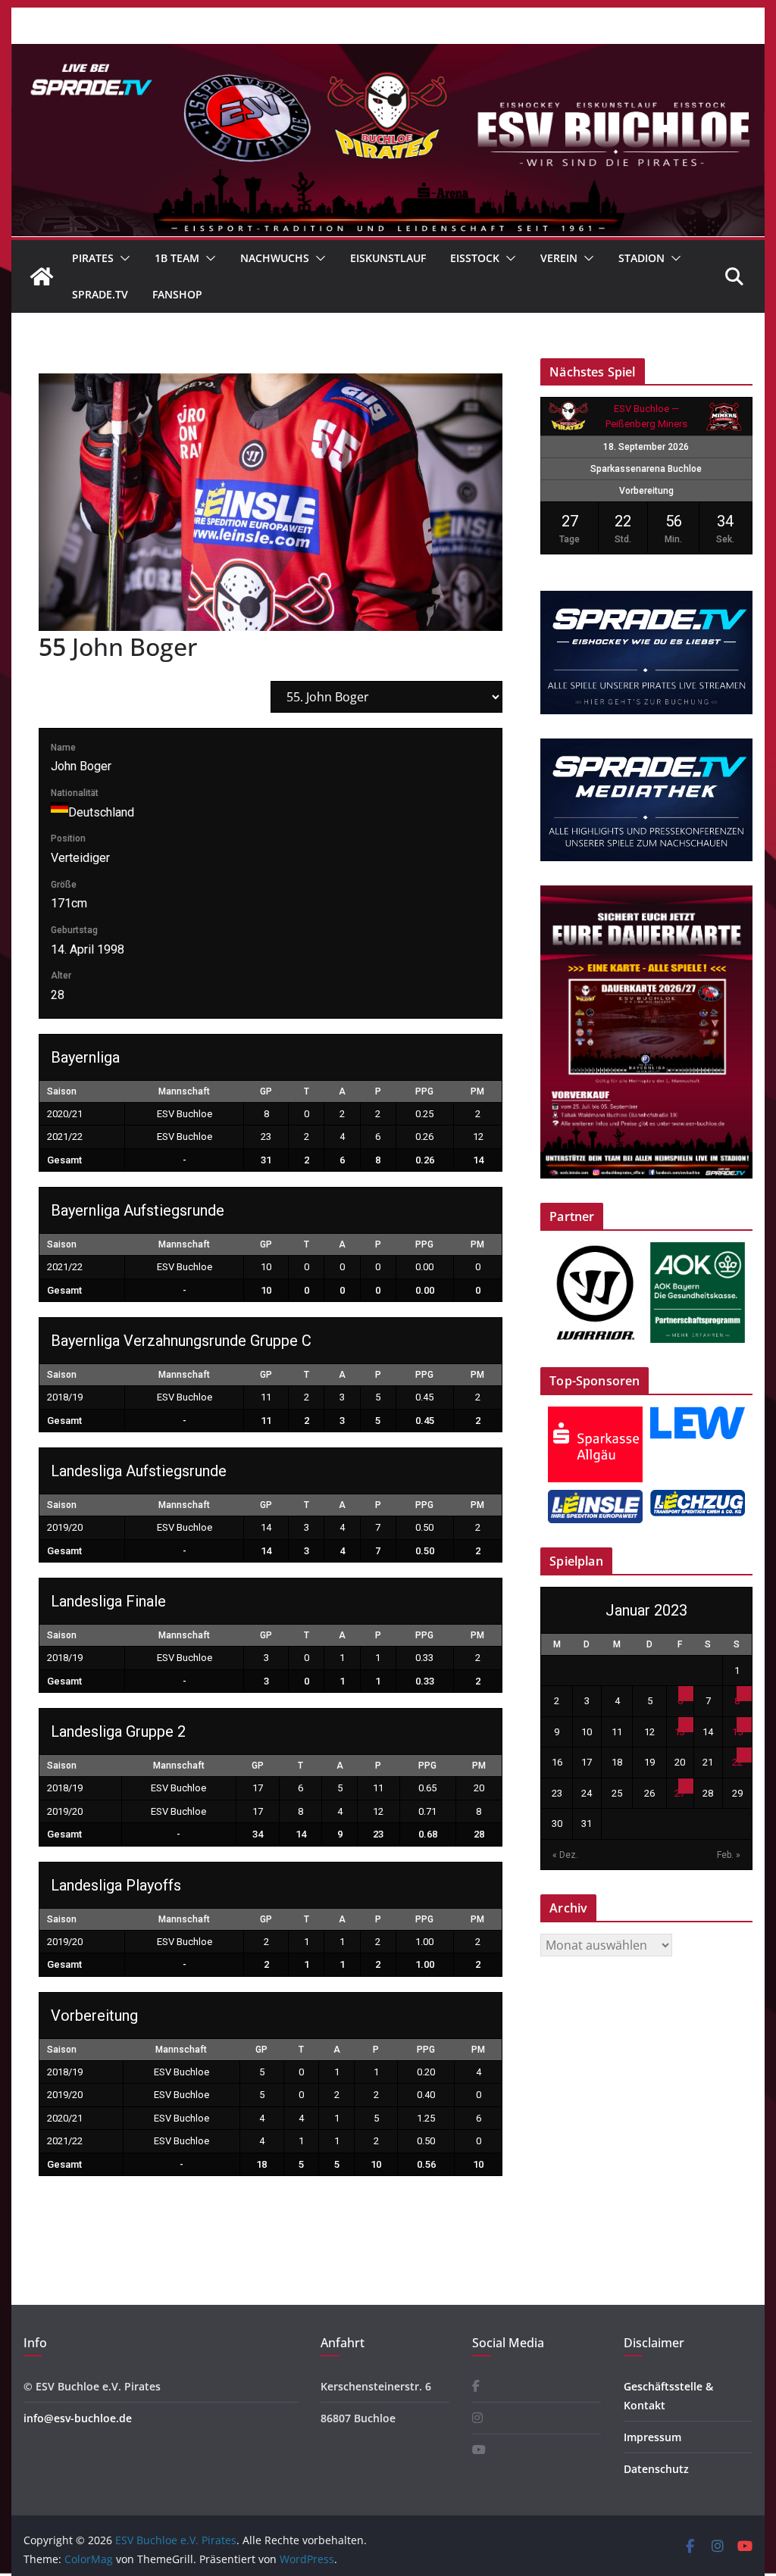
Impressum (652, 2437)
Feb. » (729, 1855)
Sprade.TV (100, 294)
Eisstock (475, 258)
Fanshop (177, 294)
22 (737, 1762)
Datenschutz (656, 2469)
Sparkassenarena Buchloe (646, 469)
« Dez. (565, 1855)
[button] (122, 258)
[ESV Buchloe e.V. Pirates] (388, 55)
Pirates (93, 258)
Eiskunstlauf (388, 258)
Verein (559, 258)
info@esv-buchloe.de (78, 2418)
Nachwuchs (275, 258)
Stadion (641, 258)
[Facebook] (476, 2386)
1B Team (177, 258)
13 (680, 1732)
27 (680, 1793)
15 (737, 1732)
